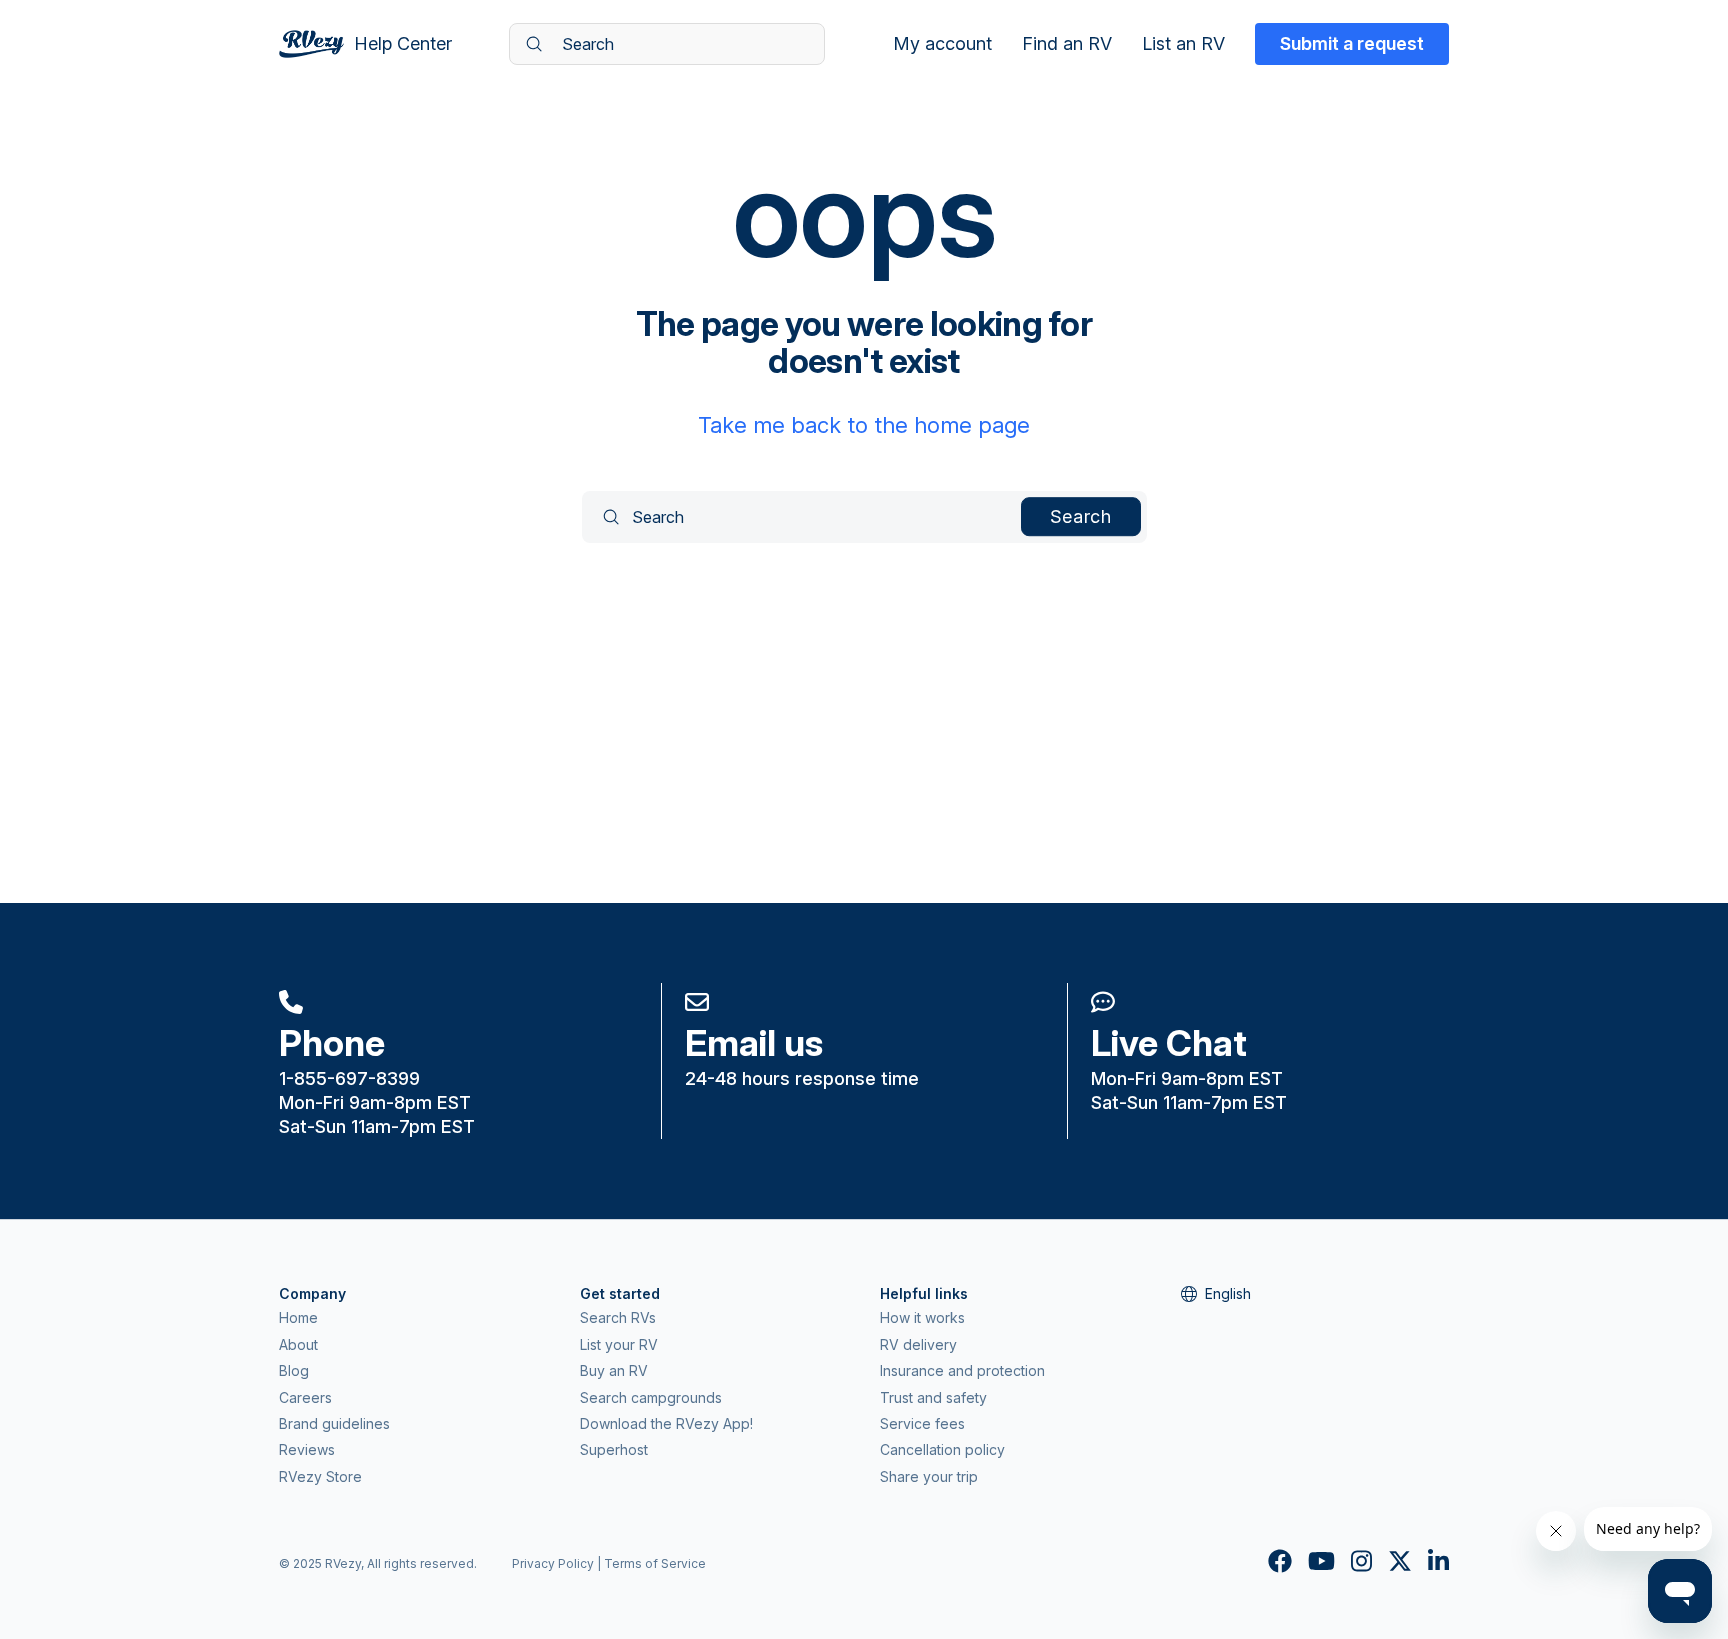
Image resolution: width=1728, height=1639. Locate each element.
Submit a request (1352, 43)
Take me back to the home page (864, 425)
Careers (305, 1397)
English (1228, 1293)
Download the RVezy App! (666, 1423)
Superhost (614, 1449)
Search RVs (618, 1317)
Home (298, 1317)
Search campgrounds (651, 1397)
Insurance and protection (962, 1370)
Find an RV (1067, 44)
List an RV (1183, 44)
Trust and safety (933, 1397)
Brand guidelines (334, 1423)
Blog (294, 1370)
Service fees (922, 1423)
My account (942, 44)
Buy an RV (614, 1370)
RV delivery (918, 1344)
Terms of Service (655, 1563)
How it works (922, 1317)
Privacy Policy (553, 1563)
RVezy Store (320, 1476)
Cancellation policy (942, 1449)
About (298, 1344)
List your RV (619, 1344)
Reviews (307, 1449)
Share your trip (929, 1476)
